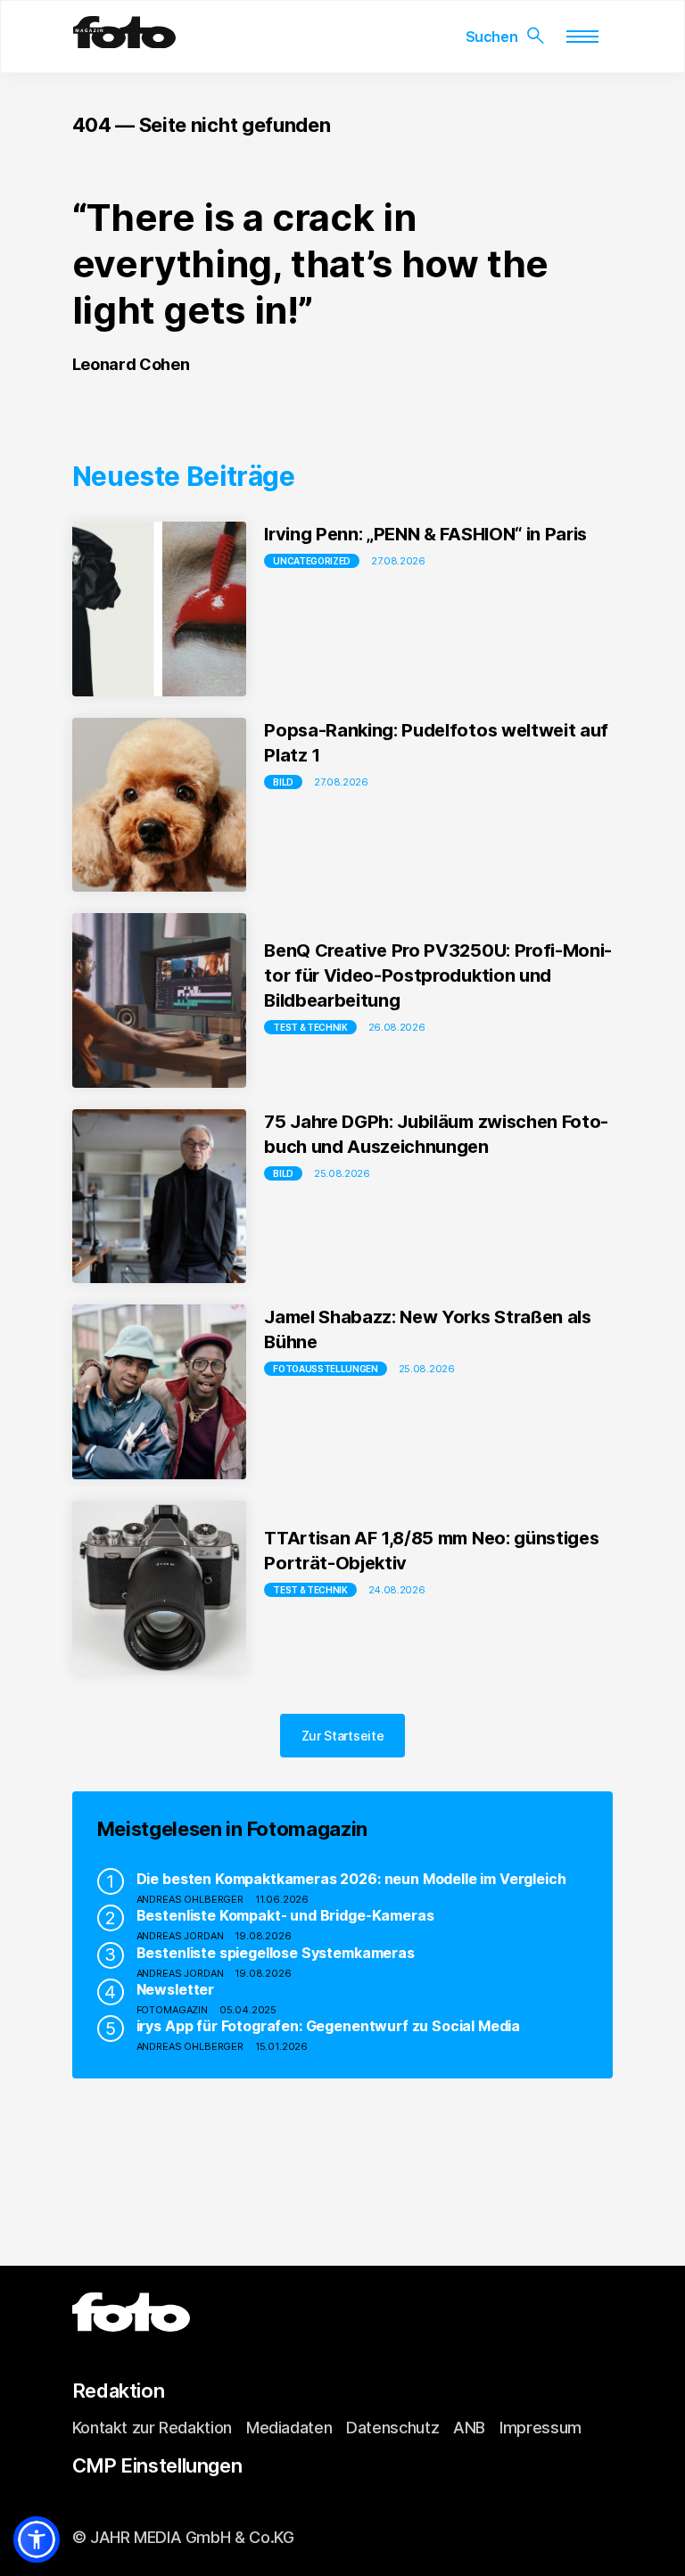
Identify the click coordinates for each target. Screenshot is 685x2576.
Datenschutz (392, 2428)
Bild (283, 782)
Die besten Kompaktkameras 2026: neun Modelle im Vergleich (351, 1879)
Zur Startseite (343, 1736)
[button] (37, 2539)
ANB (469, 2428)
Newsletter (175, 1989)
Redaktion (119, 2391)
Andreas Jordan (180, 1936)
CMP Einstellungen (157, 2465)
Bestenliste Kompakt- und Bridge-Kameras (285, 1915)
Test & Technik (310, 1027)
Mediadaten (289, 2428)
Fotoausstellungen (326, 1369)
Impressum (541, 2428)
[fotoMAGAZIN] (124, 41)
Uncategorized (312, 561)
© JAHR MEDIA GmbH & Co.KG (183, 2537)
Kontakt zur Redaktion (152, 2428)
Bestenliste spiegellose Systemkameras (276, 1953)
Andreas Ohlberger (190, 1899)
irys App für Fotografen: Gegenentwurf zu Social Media (329, 2026)
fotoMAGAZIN (172, 2010)
